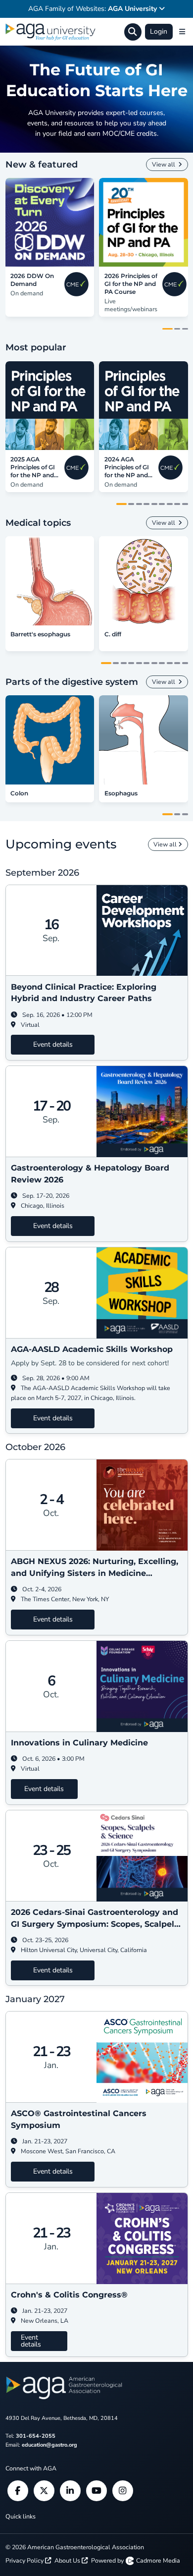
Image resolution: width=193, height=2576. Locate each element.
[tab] (168, 329)
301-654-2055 (36, 2436)
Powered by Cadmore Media (136, 2560)
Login (159, 31)
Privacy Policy (25, 2560)
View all (164, 164)
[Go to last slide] (11, 222)
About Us (68, 2560)
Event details (53, 1044)
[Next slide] (183, 222)
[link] (50, 222)
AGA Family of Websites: (93, 9)
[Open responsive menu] (182, 32)
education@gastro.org (49, 2445)
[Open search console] (133, 32)
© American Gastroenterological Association (75, 2547)
